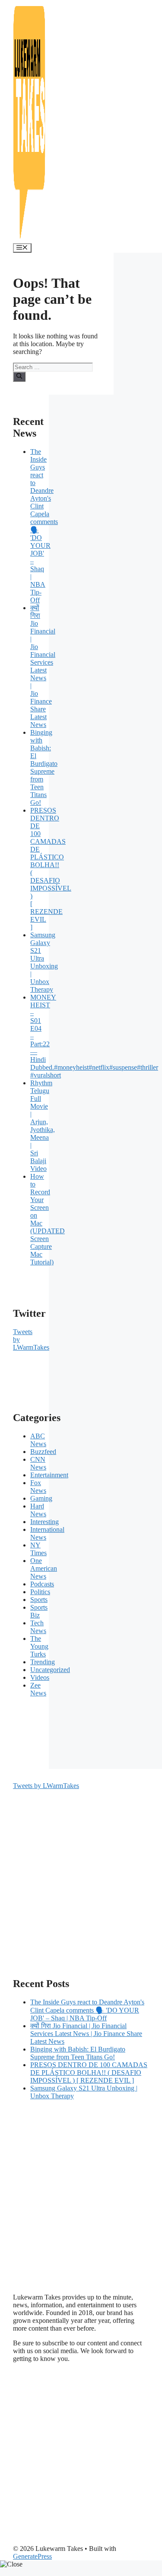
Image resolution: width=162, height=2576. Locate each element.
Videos (40, 1677)
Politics (40, 1592)
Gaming (41, 1498)
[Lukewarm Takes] (29, 239)
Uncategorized (50, 1670)
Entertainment (49, 1475)
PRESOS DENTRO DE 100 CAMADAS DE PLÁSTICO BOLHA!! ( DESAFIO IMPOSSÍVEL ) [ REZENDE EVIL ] (89, 2073)
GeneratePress (32, 2556)
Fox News (38, 1487)
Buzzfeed (43, 1452)
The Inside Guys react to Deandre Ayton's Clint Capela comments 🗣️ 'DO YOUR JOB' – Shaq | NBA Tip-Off (87, 2010)
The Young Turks (39, 1646)
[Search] (19, 376)
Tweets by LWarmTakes (46, 1786)
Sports (39, 1600)
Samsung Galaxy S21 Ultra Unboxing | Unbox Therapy (44, 962)
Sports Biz (39, 1611)
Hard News (38, 1510)
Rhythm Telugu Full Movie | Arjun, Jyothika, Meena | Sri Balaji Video (43, 1126)
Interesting (44, 1522)
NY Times (38, 1549)
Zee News (38, 1689)
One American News (44, 1568)
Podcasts (42, 1584)
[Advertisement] (81, 1871)
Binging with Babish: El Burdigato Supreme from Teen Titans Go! (44, 767)
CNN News (38, 1463)
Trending (43, 1662)
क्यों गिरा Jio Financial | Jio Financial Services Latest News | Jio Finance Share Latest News (43, 666)
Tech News (38, 1627)
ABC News (38, 1440)
